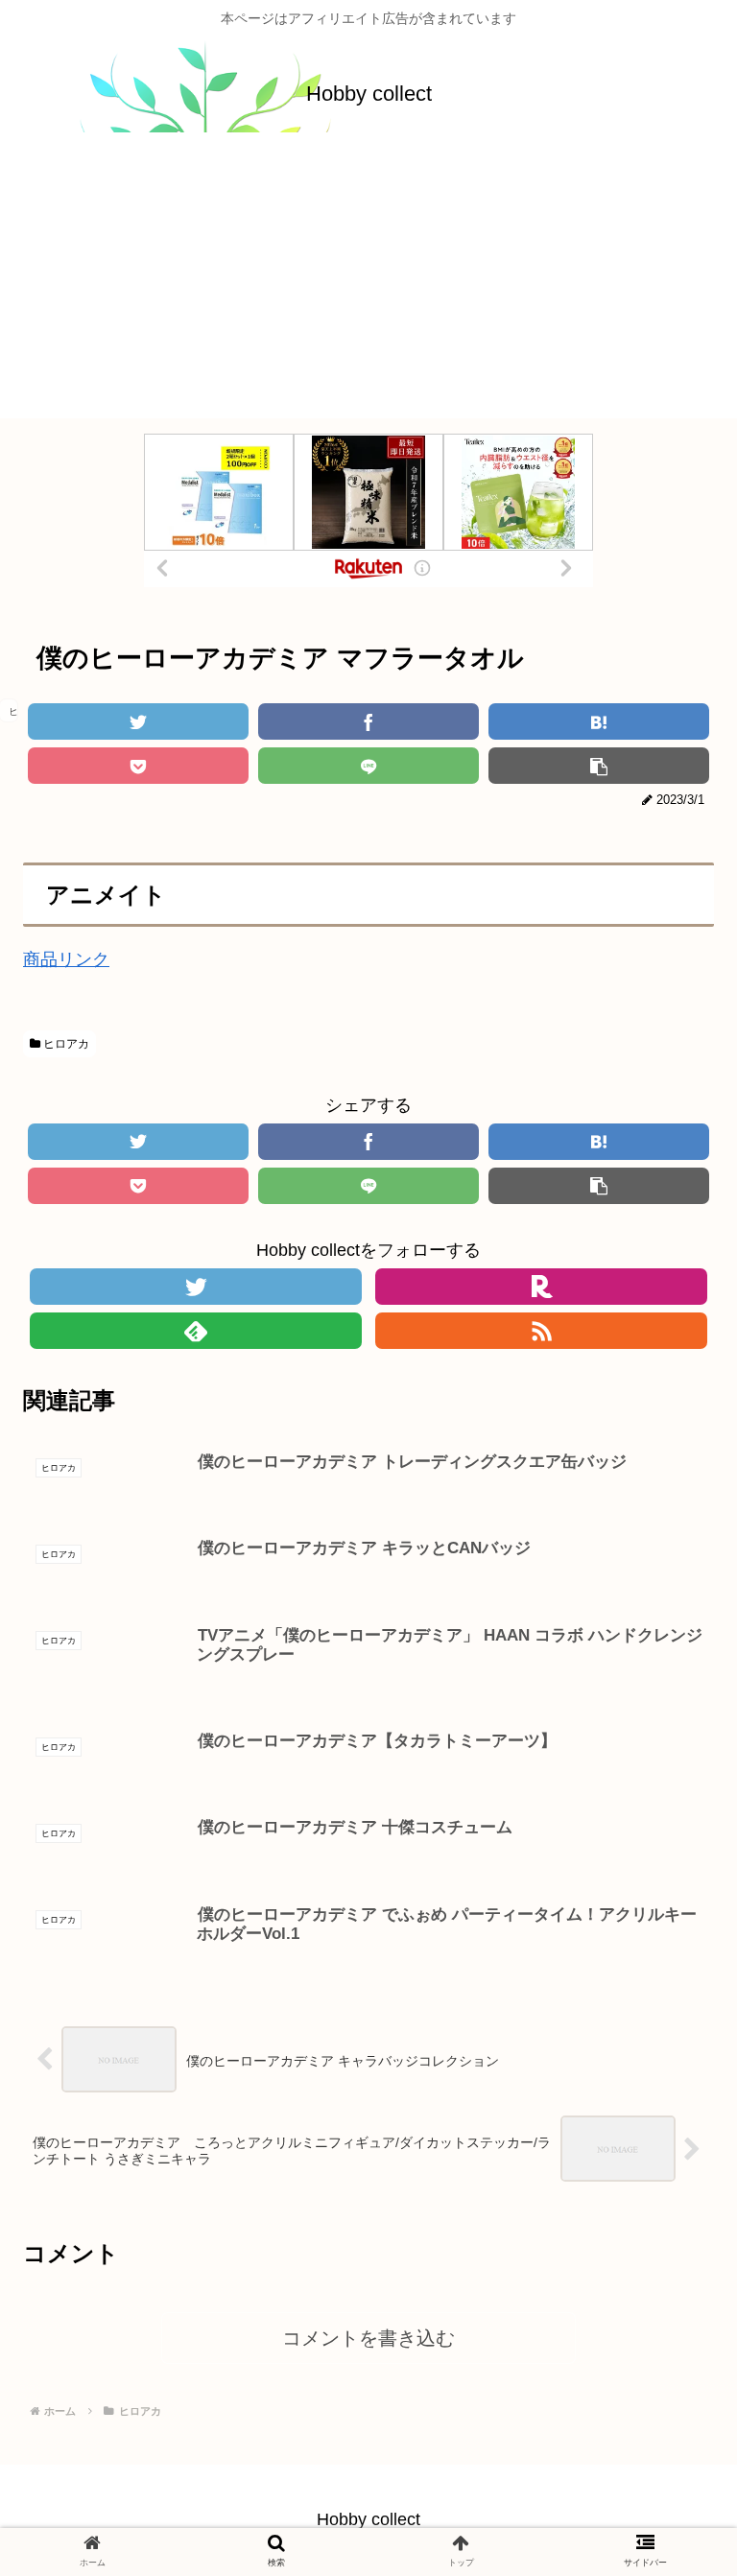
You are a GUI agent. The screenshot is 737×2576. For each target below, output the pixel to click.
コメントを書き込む (368, 2338)
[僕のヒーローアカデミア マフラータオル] (599, 721)
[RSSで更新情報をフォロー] (541, 1331)
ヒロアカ (65, 1044)
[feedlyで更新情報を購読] (196, 1331)
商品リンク (66, 959)
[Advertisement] (368, 284)
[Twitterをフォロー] (196, 1287)
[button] (670, 1918)
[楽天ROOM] (541, 1287)
